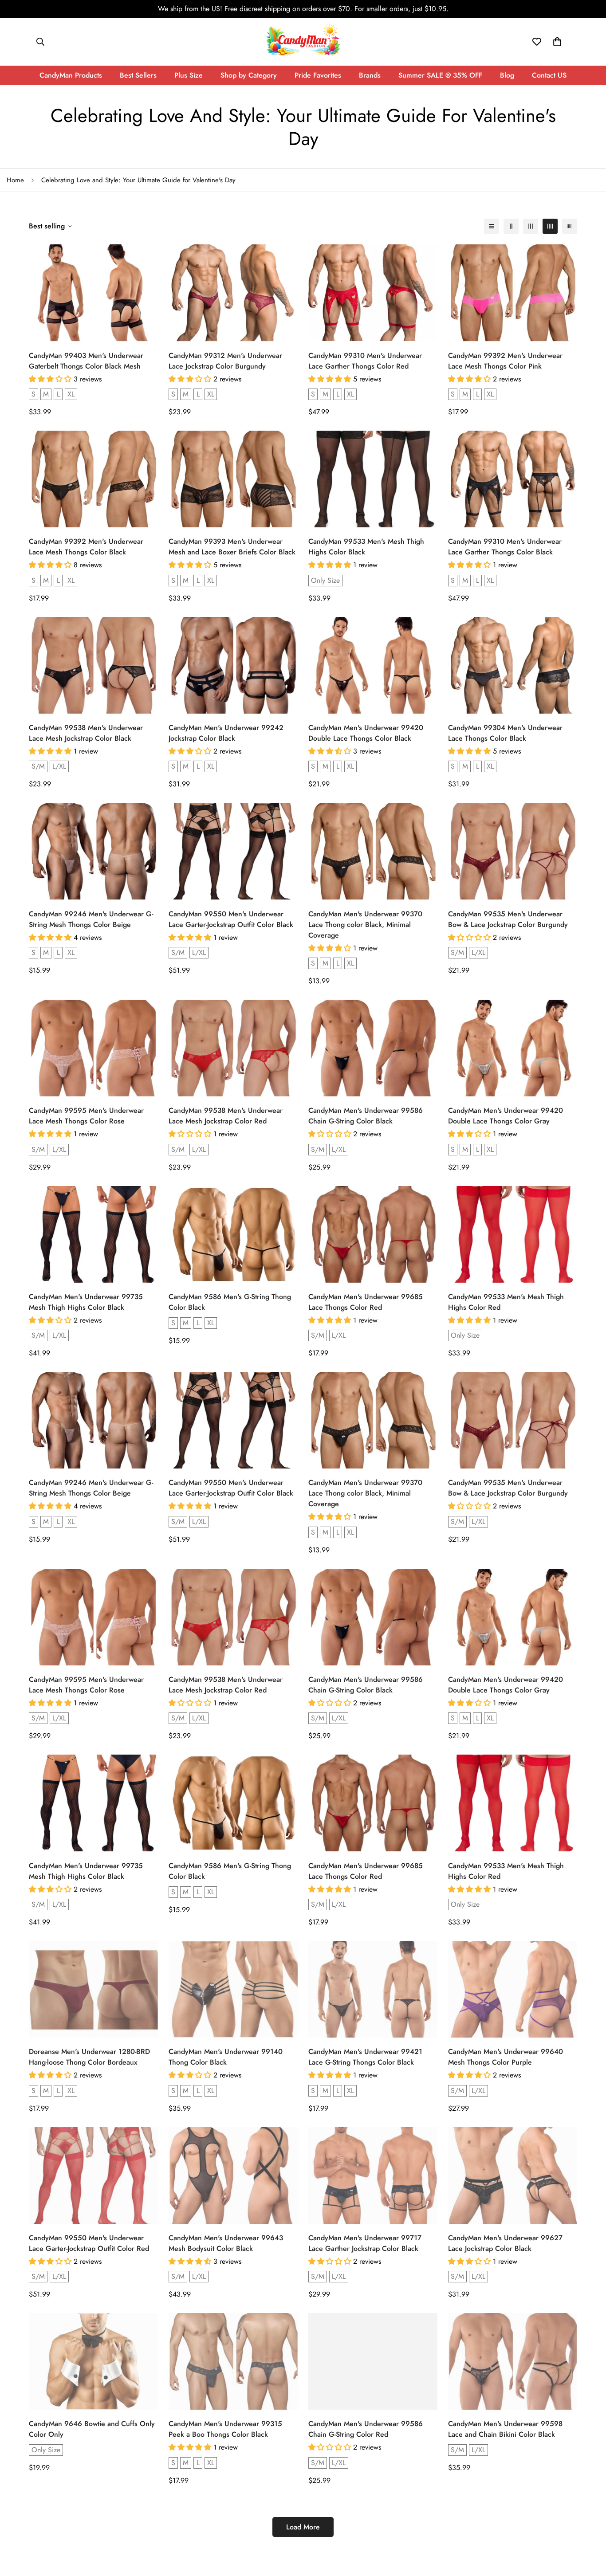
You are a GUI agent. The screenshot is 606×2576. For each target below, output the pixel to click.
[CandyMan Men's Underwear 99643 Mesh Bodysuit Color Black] (233, 2175)
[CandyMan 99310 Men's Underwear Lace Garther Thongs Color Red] (373, 293)
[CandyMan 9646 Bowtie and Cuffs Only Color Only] (93, 2361)
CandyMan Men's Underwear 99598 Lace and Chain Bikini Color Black (505, 2429)
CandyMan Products (71, 75)
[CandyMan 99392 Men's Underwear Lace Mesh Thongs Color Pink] (513, 293)
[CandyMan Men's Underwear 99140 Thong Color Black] (233, 1989)
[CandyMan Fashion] (303, 42)
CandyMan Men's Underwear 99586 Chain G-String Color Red (366, 2429)
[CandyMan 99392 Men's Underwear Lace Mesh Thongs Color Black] (93, 479)
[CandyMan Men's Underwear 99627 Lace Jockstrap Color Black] (513, 2175)
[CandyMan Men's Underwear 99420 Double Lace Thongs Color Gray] (513, 1048)
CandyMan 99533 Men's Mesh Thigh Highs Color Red (506, 1302)
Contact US (549, 75)
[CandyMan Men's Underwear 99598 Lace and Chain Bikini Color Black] (513, 2361)
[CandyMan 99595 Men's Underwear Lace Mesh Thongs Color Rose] (93, 1048)
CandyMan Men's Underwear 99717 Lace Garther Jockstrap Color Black (365, 2243)
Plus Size (189, 75)
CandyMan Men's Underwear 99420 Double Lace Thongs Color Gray (506, 1116)
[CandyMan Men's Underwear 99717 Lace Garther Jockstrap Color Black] (373, 2175)
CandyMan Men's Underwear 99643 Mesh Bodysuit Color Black (226, 2243)
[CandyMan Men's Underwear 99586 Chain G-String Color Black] (373, 1048)
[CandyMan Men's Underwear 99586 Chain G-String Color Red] (373, 2361)
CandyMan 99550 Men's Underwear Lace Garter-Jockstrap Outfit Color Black (231, 919)
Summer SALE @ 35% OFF (440, 75)
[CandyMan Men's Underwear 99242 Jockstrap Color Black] (233, 665)
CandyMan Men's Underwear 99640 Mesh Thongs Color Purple (506, 2057)
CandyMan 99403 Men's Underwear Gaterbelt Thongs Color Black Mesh (86, 361)
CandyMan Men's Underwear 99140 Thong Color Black (226, 2057)
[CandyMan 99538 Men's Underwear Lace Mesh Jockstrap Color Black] (93, 665)
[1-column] (492, 226)
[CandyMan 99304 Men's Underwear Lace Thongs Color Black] (513, 665)
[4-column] (550, 226)
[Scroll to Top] (589, 2528)
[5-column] (570, 226)
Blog (507, 75)
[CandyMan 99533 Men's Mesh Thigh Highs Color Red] (513, 1234)
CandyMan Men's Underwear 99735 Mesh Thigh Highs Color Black (86, 1302)
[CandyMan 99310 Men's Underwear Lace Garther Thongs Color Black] (513, 479)
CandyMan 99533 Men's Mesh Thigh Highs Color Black (366, 547)
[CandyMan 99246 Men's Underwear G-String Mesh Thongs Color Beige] (93, 851)
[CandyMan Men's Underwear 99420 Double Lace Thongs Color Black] (373, 665)
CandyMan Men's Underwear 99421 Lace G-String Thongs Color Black (365, 2057)
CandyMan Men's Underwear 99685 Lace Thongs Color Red (366, 1302)
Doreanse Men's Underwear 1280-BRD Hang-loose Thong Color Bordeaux (89, 2057)
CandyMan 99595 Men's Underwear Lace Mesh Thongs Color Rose (86, 1116)
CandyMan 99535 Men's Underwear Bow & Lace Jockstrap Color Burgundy (508, 919)
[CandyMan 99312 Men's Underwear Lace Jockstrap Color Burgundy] (233, 293)
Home (15, 180)
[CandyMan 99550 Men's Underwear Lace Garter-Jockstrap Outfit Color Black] (233, 851)
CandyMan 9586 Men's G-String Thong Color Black (230, 1302)
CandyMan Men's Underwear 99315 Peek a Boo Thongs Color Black (225, 2429)
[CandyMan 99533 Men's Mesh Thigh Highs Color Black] (373, 479)
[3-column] (531, 226)
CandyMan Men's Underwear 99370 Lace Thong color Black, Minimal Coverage (365, 925)
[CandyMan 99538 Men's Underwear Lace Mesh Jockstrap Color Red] (233, 1048)
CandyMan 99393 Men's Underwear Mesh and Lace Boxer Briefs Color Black (232, 547)
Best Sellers (138, 75)
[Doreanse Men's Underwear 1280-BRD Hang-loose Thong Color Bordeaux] (93, 1989)
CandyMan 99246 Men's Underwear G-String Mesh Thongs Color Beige (91, 919)
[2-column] (511, 226)
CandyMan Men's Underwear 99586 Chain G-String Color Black (366, 1116)
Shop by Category (249, 75)
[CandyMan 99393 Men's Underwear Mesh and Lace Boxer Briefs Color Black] (233, 479)
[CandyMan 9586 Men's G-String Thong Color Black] (233, 1234)
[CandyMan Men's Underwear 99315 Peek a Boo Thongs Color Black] (233, 2361)
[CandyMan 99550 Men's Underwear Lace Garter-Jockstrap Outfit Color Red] (93, 2175)
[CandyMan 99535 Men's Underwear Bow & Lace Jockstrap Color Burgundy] (513, 851)
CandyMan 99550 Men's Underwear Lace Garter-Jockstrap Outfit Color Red (89, 2243)
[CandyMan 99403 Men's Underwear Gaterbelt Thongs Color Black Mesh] (93, 293)
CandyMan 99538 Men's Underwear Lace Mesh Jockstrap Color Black (86, 733)
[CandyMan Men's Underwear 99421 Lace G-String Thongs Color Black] (373, 1989)
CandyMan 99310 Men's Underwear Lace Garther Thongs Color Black (505, 547)
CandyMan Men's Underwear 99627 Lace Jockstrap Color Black (505, 2243)
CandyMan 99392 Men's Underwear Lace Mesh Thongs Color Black (86, 547)
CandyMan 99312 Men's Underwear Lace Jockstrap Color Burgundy (225, 361)
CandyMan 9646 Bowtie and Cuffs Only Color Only (92, 2429)
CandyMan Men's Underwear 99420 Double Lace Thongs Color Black (366, 733)
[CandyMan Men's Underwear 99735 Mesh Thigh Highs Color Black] (93, 1234)
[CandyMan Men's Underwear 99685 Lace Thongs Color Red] (373, 1234)
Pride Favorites (318, 75)
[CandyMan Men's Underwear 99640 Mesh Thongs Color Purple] (513, 1989)
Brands (370, 75)
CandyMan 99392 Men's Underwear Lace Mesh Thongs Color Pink (505, 361)
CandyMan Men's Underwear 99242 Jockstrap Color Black (226, 733)
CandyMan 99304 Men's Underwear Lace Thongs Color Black (505, 733)
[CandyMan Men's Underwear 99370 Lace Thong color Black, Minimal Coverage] (373, 851)
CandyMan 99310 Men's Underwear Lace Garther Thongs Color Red (365, 361)
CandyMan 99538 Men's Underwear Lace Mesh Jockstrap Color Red (226, 1116)
